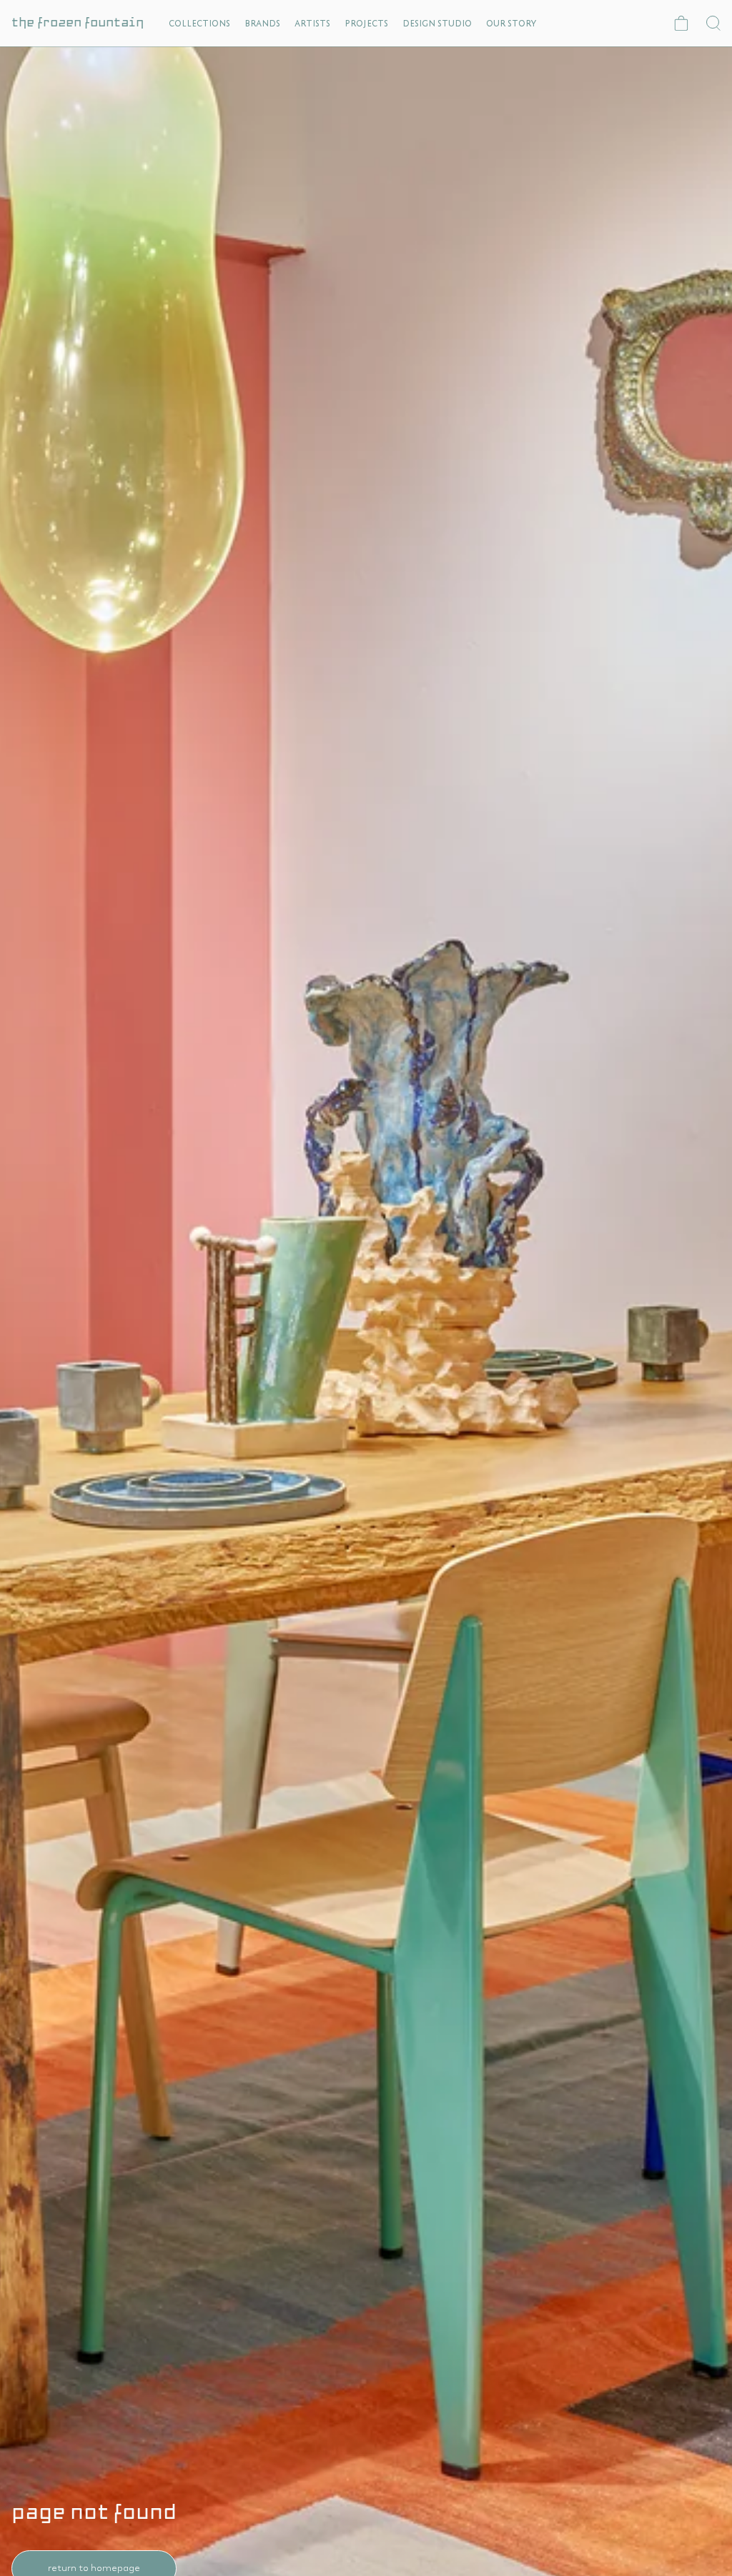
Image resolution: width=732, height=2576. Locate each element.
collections (199, 23)
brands (262, 23)
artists (312, 23)
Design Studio (437, 23)
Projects (366, 23)
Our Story (511, 23)
